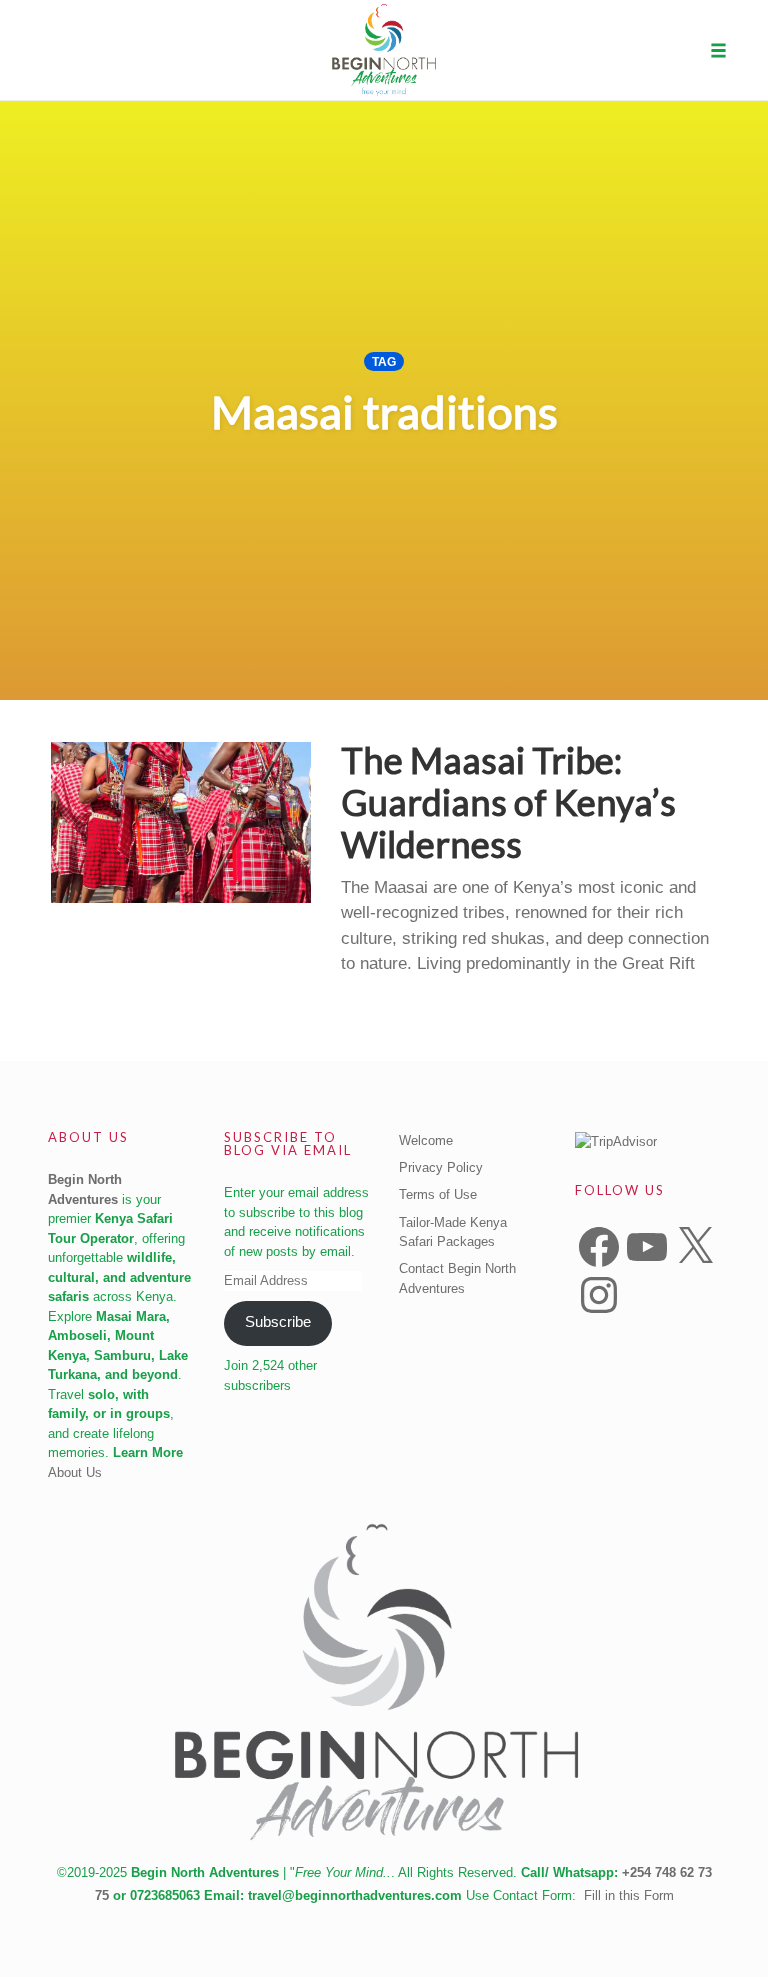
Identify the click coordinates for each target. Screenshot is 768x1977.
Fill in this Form (629, 1895)
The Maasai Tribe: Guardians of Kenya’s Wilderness (508, 802)
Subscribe (278, 1322)
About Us (75, 1472)
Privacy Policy (441, 1167)
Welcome (426, 1140)
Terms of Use (438, 1194)
